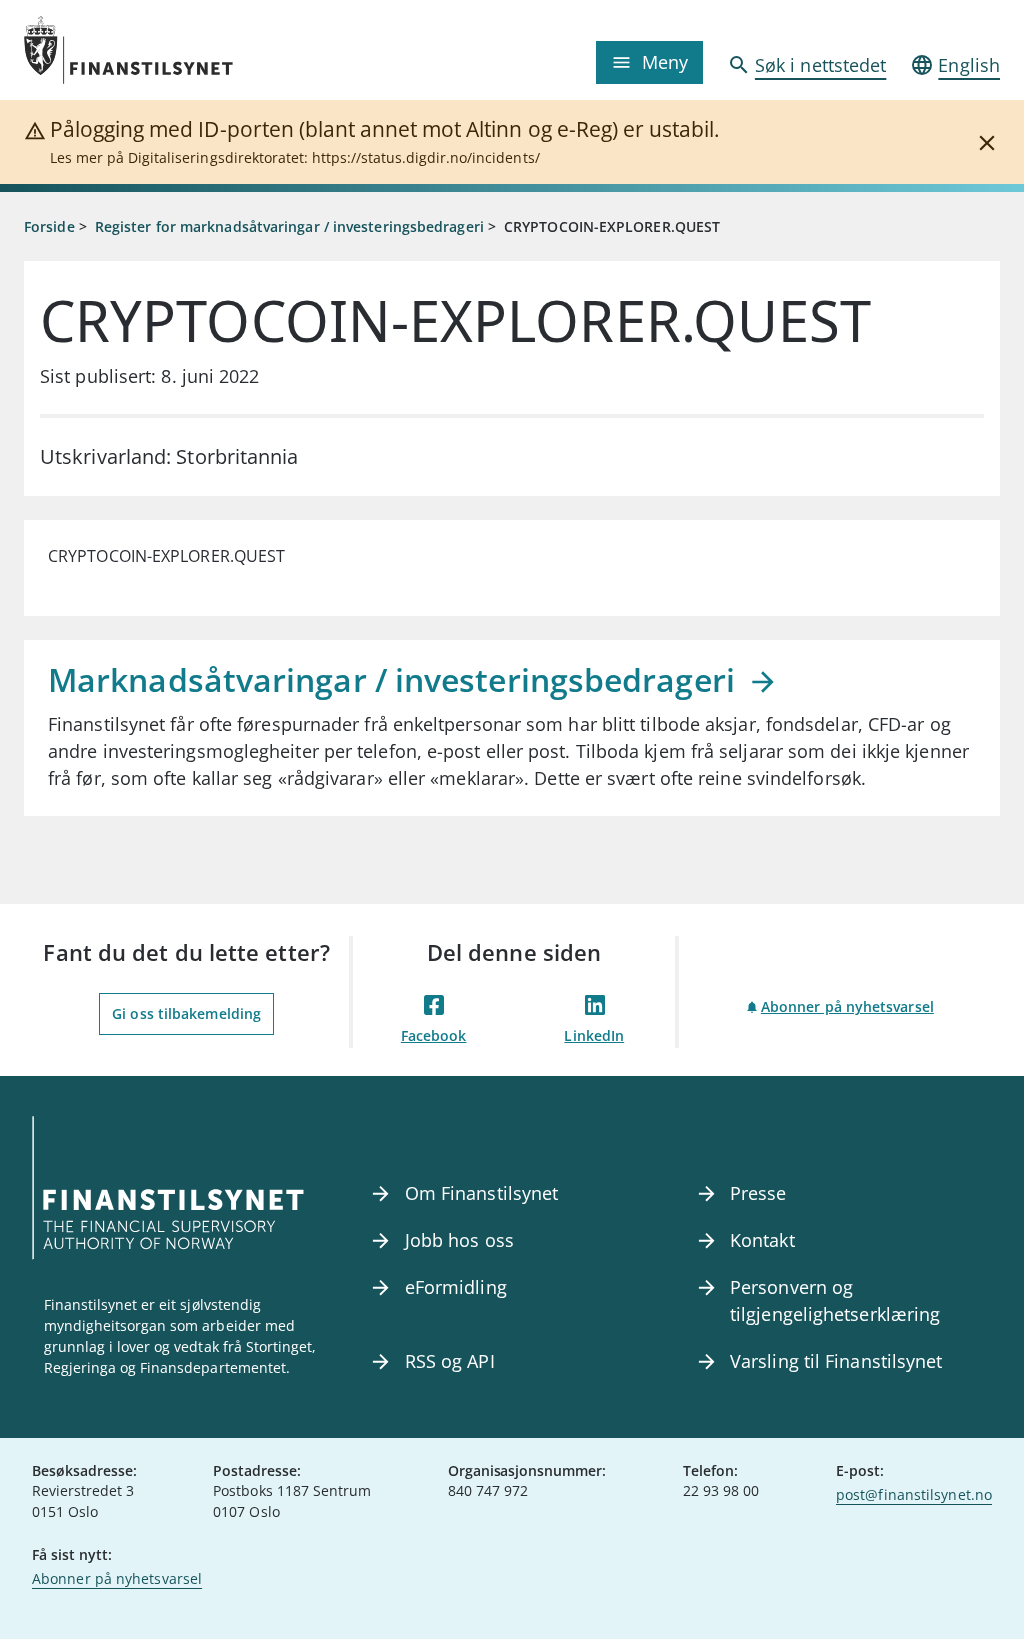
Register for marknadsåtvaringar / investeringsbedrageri (289, 226)
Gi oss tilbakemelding (186, 1013)
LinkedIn (594, 1035)
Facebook (434, 1035)
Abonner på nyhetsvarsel (847, 1006)
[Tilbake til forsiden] (146, 50)
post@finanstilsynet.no (914, 1494)
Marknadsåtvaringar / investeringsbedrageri (395, 679)
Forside (49, 226)
